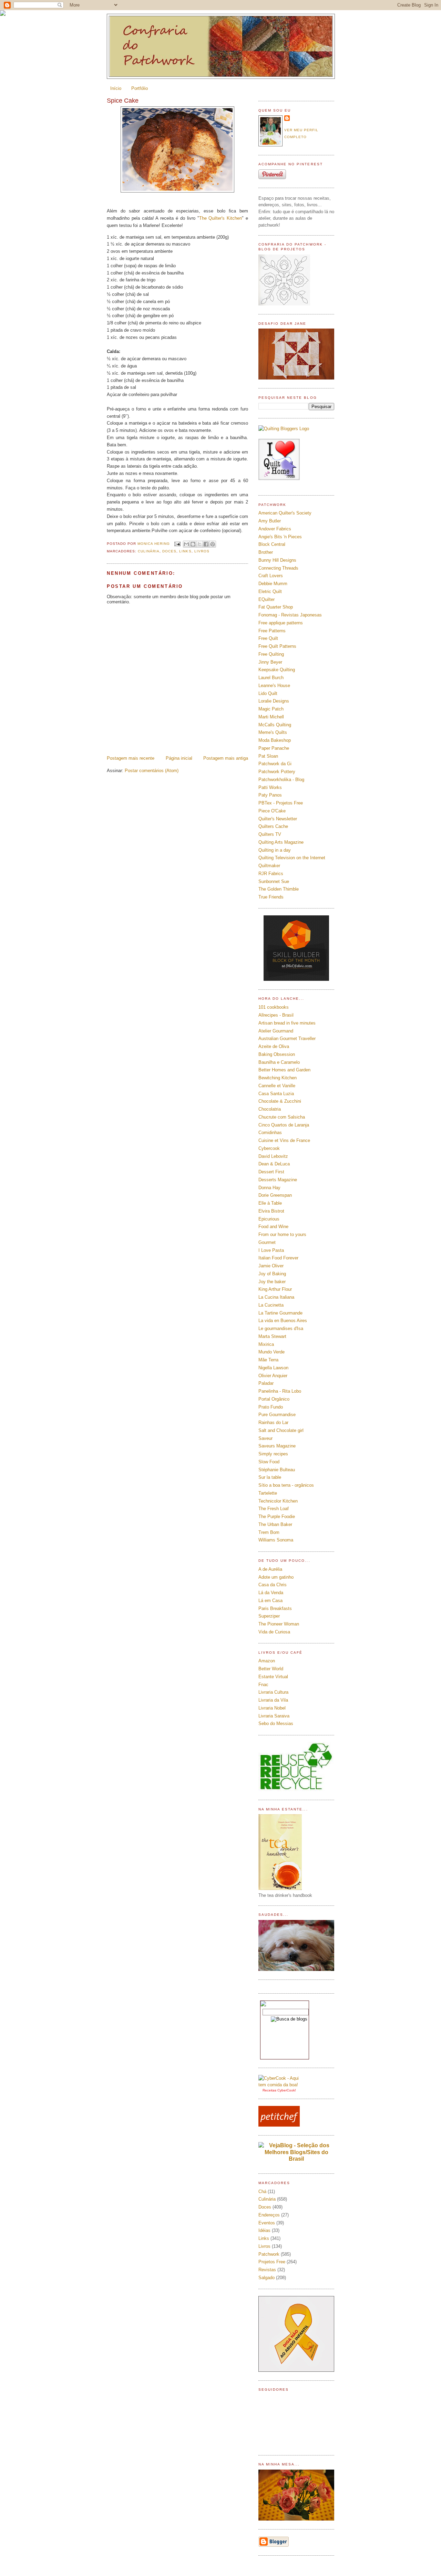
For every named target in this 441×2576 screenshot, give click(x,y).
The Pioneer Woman (279, 1624)
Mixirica (266, 1344)
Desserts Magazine (278, 1180)
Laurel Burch (271, 678)
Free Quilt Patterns (277, 646)
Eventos (267, 2223)
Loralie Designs (274, 701)
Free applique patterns (281, 623)
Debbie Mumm (273, 584)
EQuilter (266, 599)
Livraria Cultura (273, 1692)
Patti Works (270, 787)
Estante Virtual (273, 1677)
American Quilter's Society (285, 513)
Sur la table (270, 1477)
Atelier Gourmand (276, 1031)
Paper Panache (274, 748)
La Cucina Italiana (276, 1297)
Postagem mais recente (131, 758)
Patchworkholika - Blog (281, 780)
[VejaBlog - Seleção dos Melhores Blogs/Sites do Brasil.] (296, 2150)
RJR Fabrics (271, 874)
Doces (169, 551)
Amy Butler (270, 521)
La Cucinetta (271, 1305)
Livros (202, 551)
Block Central (272, 544)
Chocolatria (270, 1109)
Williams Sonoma (276, 1540)
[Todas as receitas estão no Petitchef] (279, 2125)
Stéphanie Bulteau (277, 1470)
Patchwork (269, 2254)
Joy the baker (272, 1282)
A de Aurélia (270, 1569)
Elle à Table (270, 1203)
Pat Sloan (268, 756)
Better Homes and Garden (284, 1070)
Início (116, 88)
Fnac (263, 1685)
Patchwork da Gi (275, 764)
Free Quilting (271, 654)
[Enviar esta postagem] (177, 544)
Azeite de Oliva (274, 1046)
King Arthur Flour (275, 1289)
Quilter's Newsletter (278, 819)
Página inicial (179, 758)
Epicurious (269, 1219)
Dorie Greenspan (275, 1195)
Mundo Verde (271, 1352)
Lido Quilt (268, 693)
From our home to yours (282, 1234)
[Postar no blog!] (193, 544)
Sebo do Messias (276, 1723)
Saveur (265, 1438)
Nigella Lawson (273, 1368)
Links (185, 551)
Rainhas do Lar (273, 1422)
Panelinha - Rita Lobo (280, 1391)
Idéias (264, 2230)
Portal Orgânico (274, 1399)
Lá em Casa (270, 1601)
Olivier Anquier (273, 1376)
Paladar (266, 1383)
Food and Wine (273, 1227)
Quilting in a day (275, 850)
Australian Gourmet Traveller (287, 1038)
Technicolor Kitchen (278, 1501)
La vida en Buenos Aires (283, 1321)
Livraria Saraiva (274, 1716)
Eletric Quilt (270, 591)
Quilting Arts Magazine (281, 842)
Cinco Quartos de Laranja (284, 1125)
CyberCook (286, 2090)
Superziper (269, 1616)
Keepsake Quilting (277, 670)
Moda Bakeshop (275, 740)
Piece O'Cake (272, 811)
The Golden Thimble (279, 889)
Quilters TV (270, 834)
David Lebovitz (273, 1156)
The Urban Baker (275, 1524)
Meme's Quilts (273, 732)
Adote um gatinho (276, 1577)
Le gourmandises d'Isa (281, 1328)
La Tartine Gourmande (280, 1313)
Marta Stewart (272, 1336)
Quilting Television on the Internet (292, 858)
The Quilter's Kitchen (221, 218)
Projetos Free (272, 2262)
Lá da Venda (271, 1593)
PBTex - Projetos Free (281, 803)
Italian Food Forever (278, 1258)
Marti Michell (271, 717)
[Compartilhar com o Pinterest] (213, 544)
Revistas (267, 2270)
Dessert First (271, 1172)
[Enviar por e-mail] (186, 544)
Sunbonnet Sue (274, 881)
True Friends (271, 897)
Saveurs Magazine (277, 1446)
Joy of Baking (272, 1274)
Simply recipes (273, 1454)
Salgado (266, 2278)
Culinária (149, 551)
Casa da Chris (273, 1585)
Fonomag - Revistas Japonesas (290, 615)
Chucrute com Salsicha (282, 1117)
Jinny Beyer (270, 662)
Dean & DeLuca (274, 1164)
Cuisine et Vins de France (284, 1140)
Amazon (267, 1661)
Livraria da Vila (273, 1700)
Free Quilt (268, 638)
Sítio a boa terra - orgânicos (286, 1485)
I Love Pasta (271, 1250)
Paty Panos (270, 795)
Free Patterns (272, 631)
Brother (266, 552)
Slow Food (269, 1462)
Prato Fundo (271, 1407)
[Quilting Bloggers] (284, 429)
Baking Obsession (277, 1054)
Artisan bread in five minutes (287, 1023)
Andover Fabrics (275, 529)
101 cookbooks (274, 1007)
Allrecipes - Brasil (276, 1015)
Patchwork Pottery (277, 772)
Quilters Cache (273, 826)
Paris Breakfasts (275, 1608)
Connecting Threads (278, 568)
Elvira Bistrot (271, 1211)
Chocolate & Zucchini (280, 1101)
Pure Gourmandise (277, 1415)
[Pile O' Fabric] (296, 979)
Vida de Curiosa (274, 1632)
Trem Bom (269, 1532)
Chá (262, 2191)
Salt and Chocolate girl (281, 1430)
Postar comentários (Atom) (152, 771)
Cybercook (269, 1148)
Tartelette (268, 1493)
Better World (271, 1669)
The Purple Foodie (277, 1516)
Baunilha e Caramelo (279, 1062)
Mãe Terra (268, 1360)
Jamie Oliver (271, 1266)
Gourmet (267, 1242)
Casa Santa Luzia (276, 1094)
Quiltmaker (269, 866)
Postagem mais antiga (226, 758)
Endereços (269, 2215)
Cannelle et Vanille (277, 1086)
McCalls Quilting (275, 725)
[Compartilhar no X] (199, 544)
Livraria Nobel (272, 1708)
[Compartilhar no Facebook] (206, 544)
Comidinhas (270, 1133)
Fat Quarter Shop (276, 607)
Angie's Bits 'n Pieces (280, 537)
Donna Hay (269, 1188)
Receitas (269, 2090)
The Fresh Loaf (274, 1509)
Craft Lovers (271, 576)
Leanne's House (274, 685)
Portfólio (140, 88)
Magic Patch (271, 709)
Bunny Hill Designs (277, 560)
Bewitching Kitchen (278, 1078)
